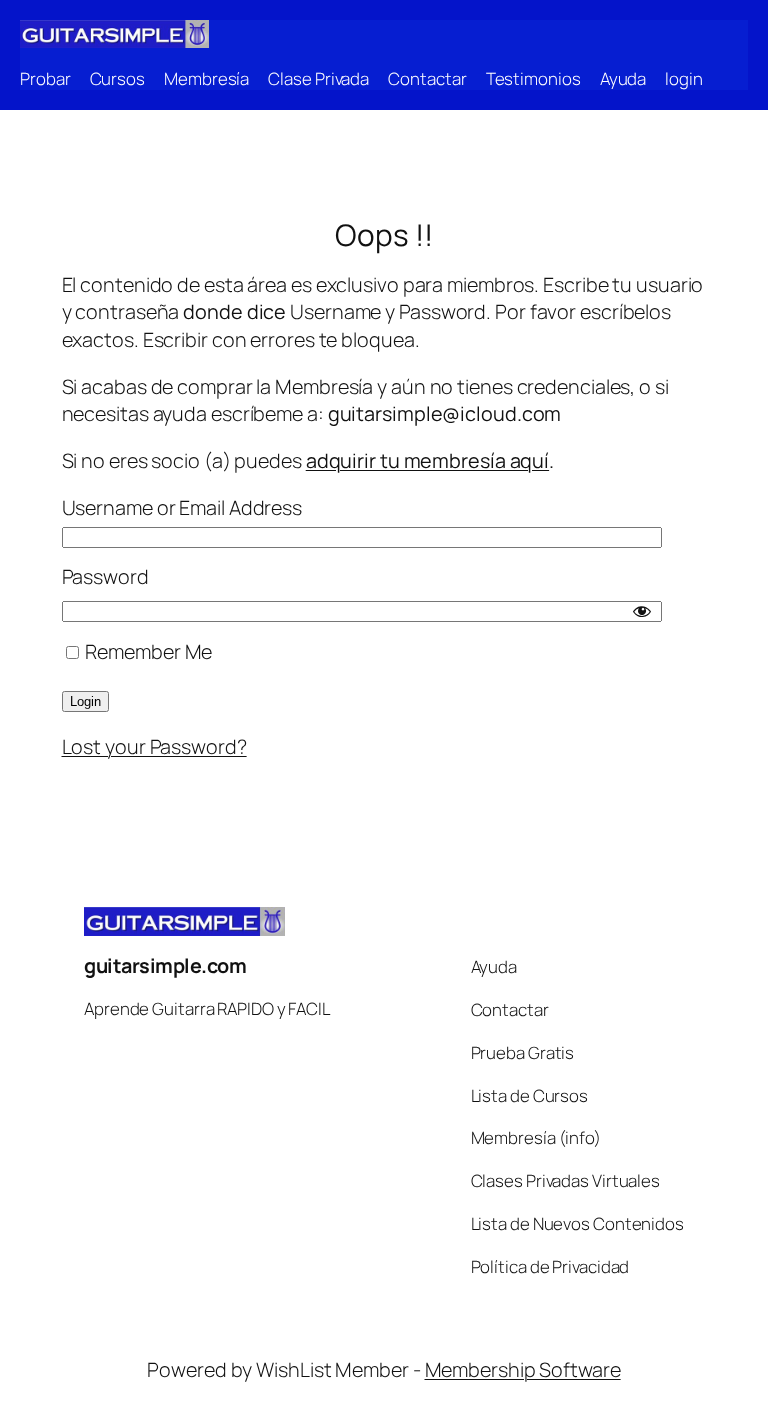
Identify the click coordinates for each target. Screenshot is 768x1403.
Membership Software (523, 1369)
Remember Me (147, 651)
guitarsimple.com (165, 965)
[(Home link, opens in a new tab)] (114, 34)
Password (105, 576)
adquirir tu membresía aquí (427, 460)
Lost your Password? (154, 746)
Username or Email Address (182, 507)
